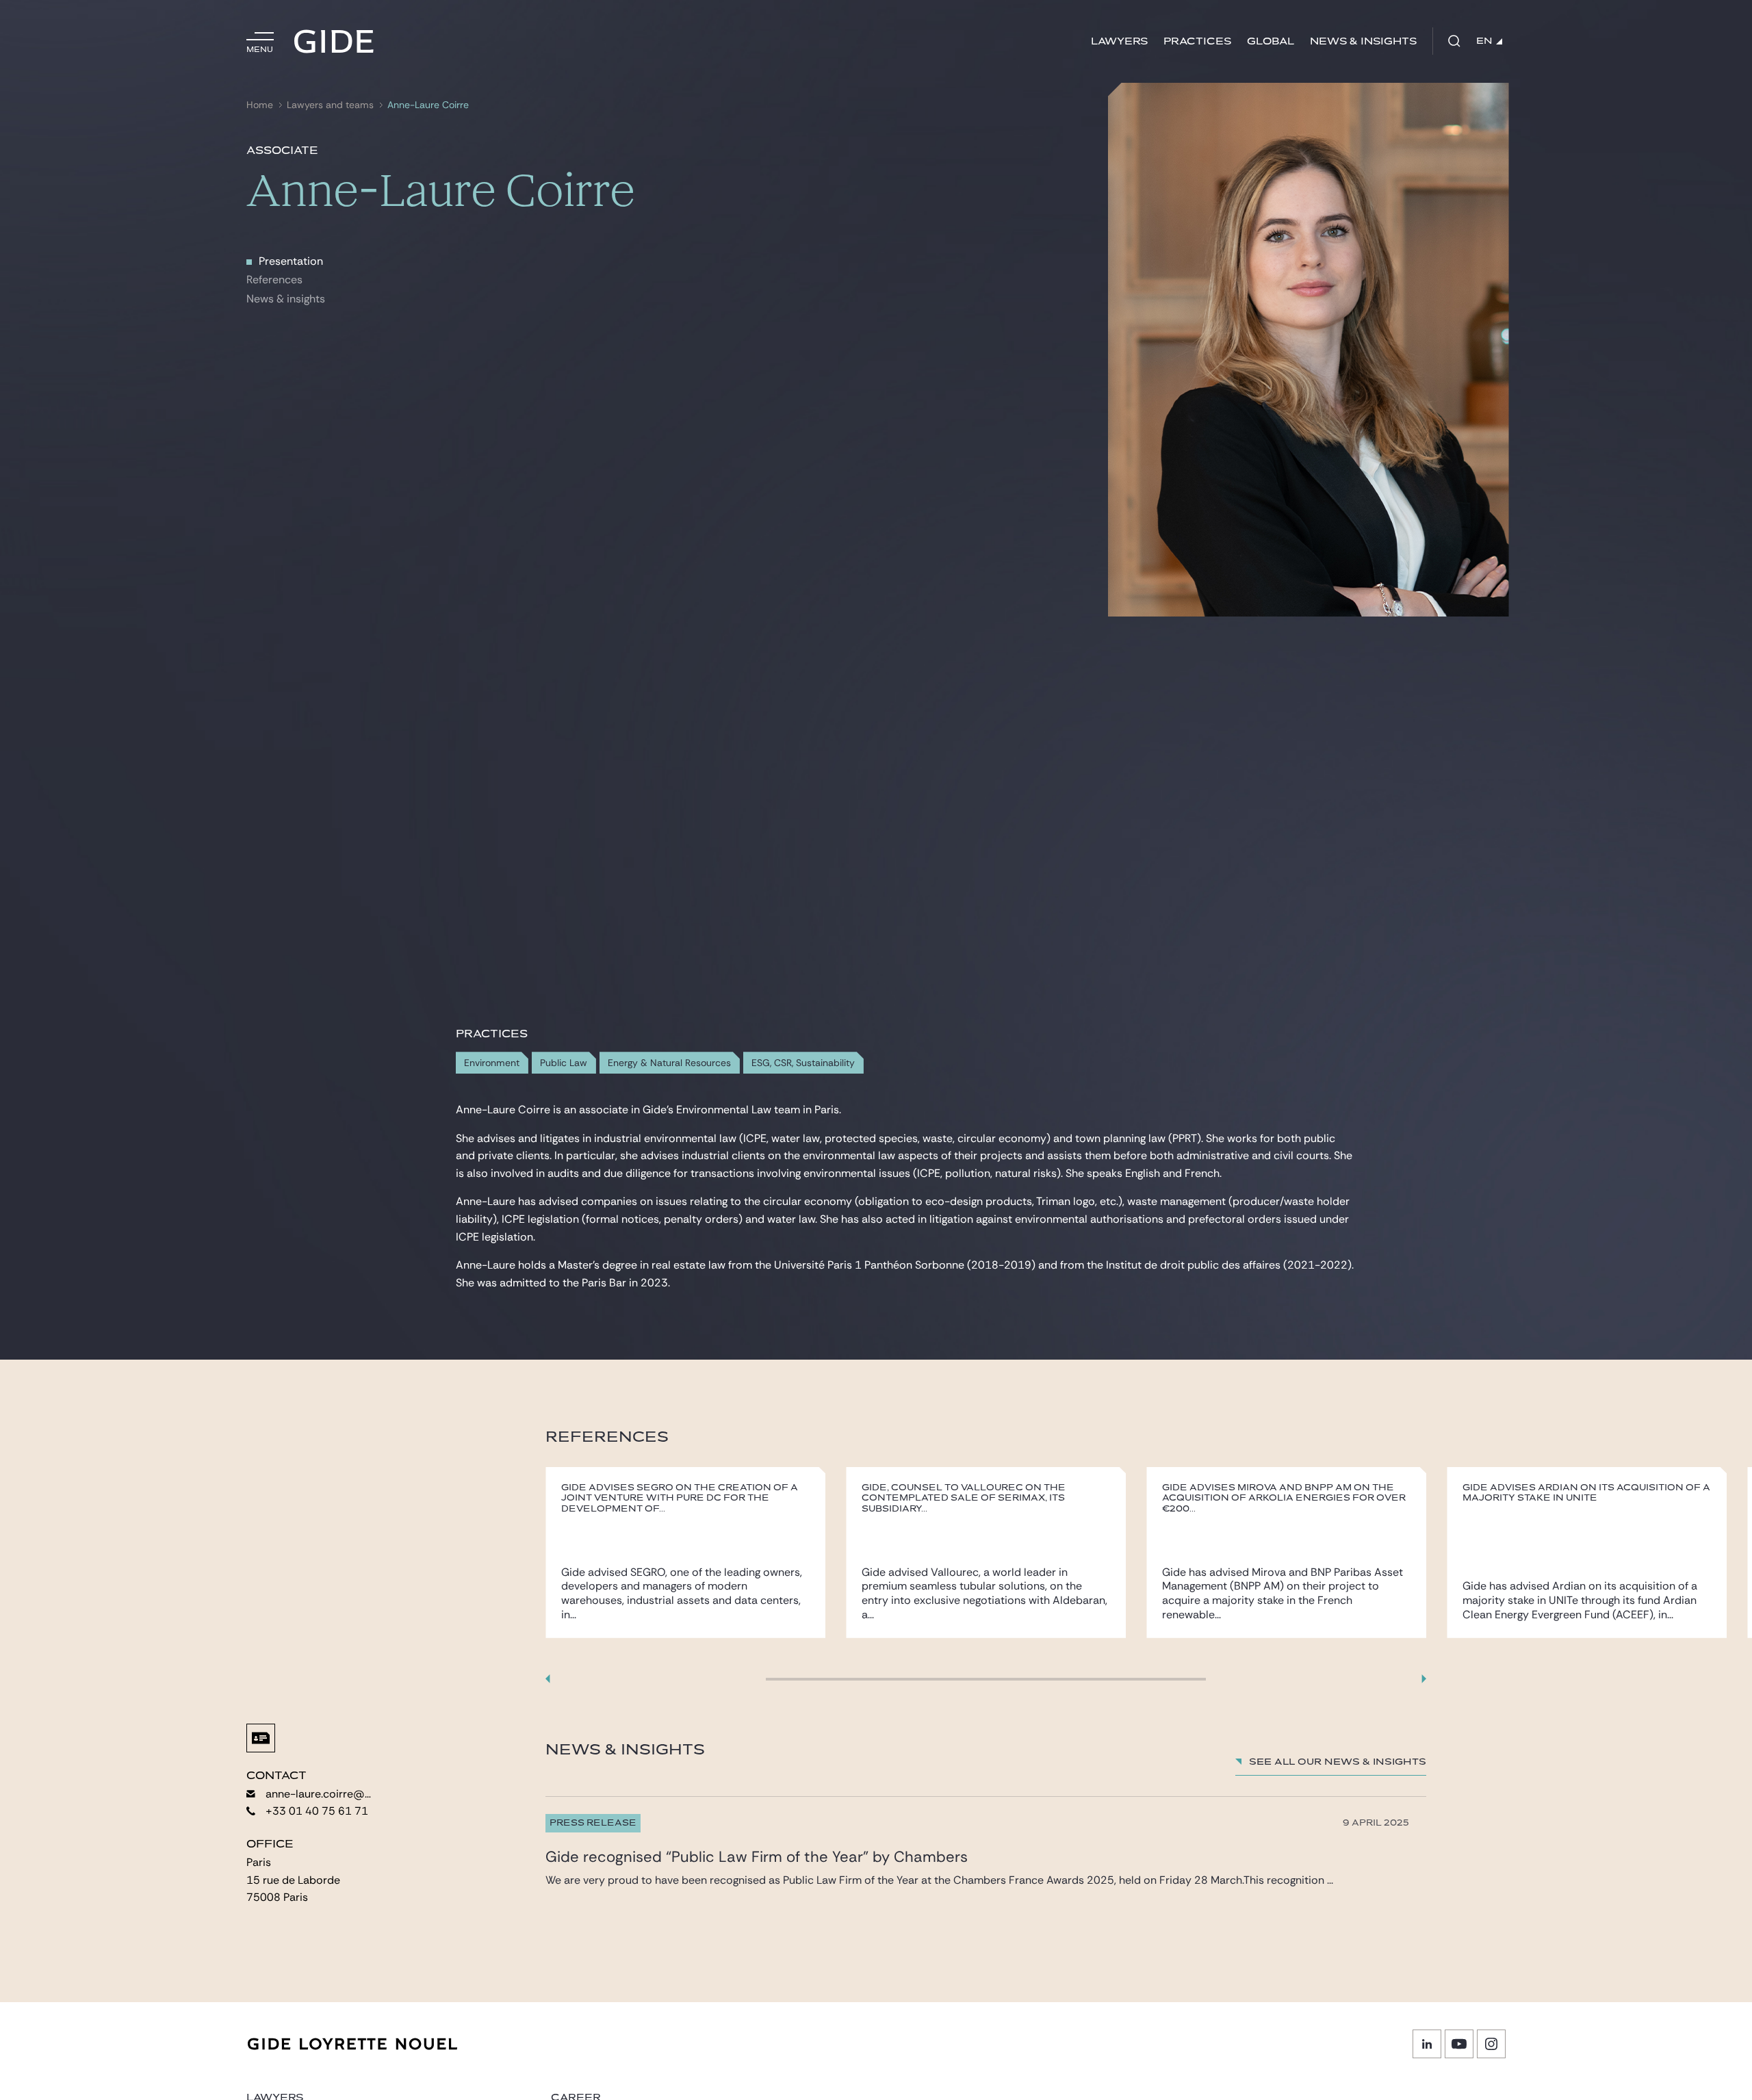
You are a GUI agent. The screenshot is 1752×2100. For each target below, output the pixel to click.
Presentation (291, 261)
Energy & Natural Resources (669, 1063)
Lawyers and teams (330, 105)
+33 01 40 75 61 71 (317, 1811)
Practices (1197, 41)
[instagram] (1491, 2044)
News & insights (286, 299)
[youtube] (1459, 2044)
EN (1484, 41)
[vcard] (261, 1738)
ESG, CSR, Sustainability (803, 1063)
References (274, 280)
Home (260, 105)
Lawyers (1119, 41)
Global (1271, 41)
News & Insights (1363, 41)
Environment (492, 1063)
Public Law (564, 1063)
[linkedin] (1427, 2044)
